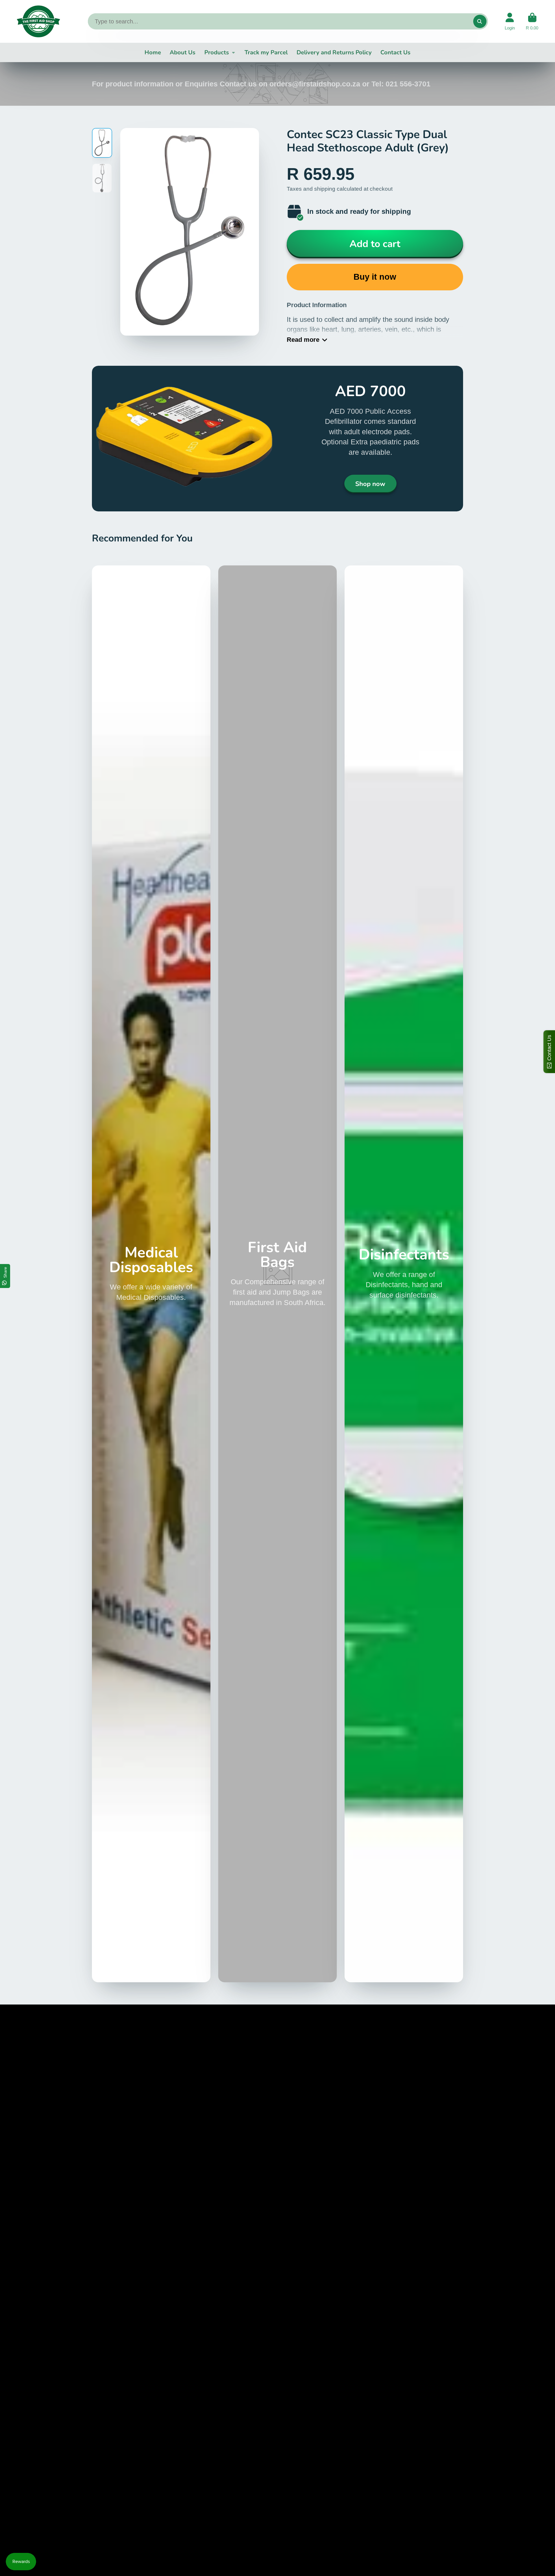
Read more (303, 340)
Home (153, 52)
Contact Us (395, 52)
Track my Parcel (266, 52)
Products (217, 52)
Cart (532, 21)
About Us (183, 52)
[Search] (480, 21)
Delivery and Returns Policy (334, 52)
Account (510, 21)
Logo (38, 21)
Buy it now (375, 277)
